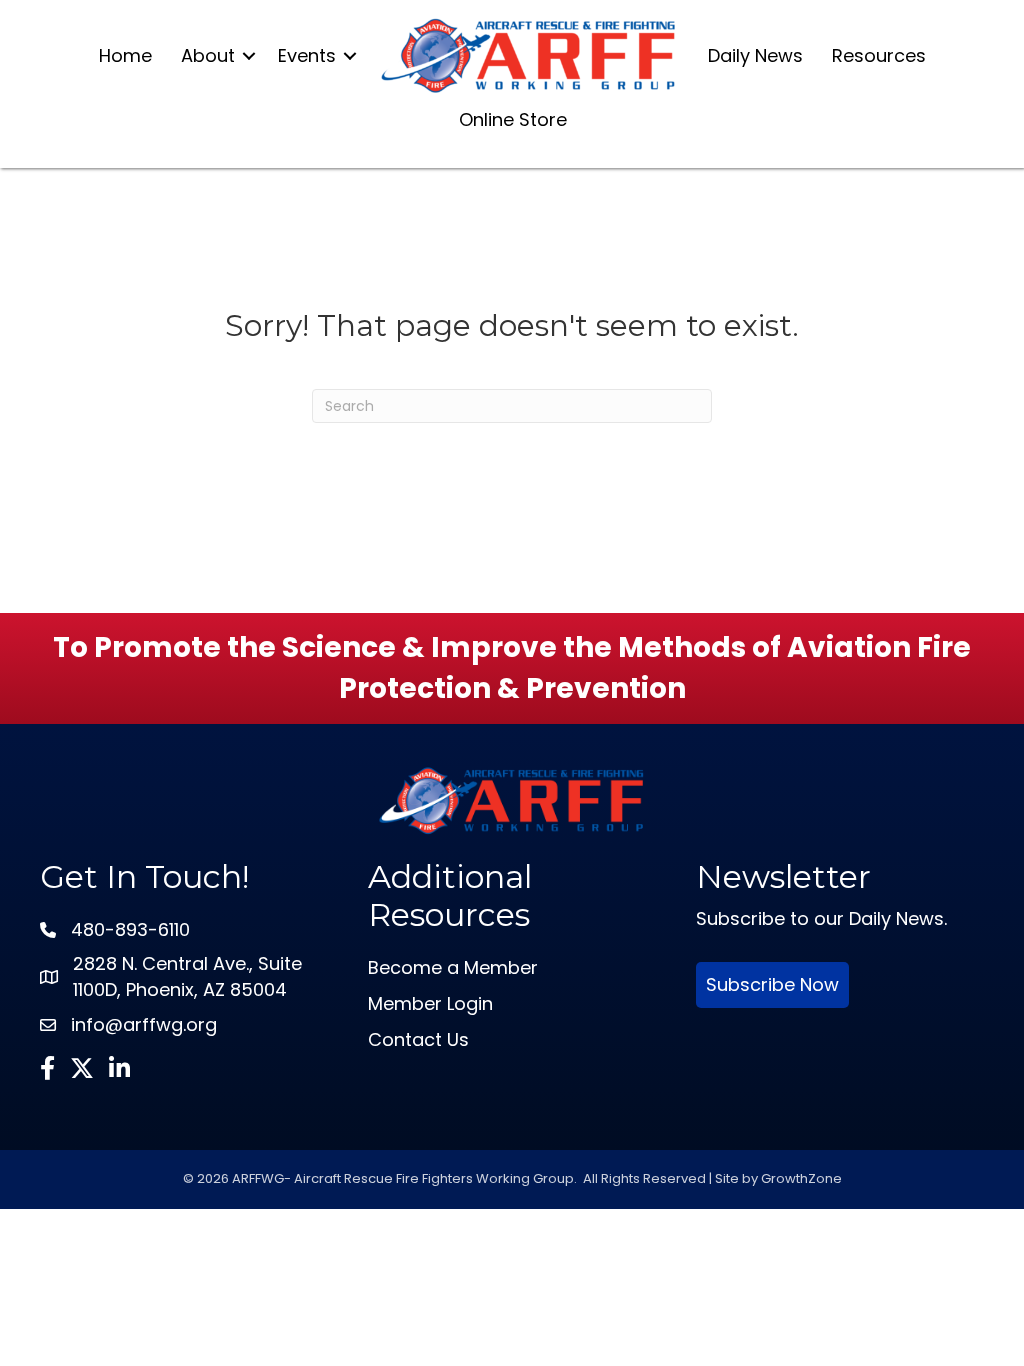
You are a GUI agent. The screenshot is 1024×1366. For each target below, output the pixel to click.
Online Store (513, 119)
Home (125, 55)
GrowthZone (801, 1178)
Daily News (755, 55)
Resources (879, 55)
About (208, 55)
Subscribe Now (772, 984)
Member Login (430, 1003)
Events (307, 55)
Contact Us (418, 1039)
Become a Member (453, 967)
